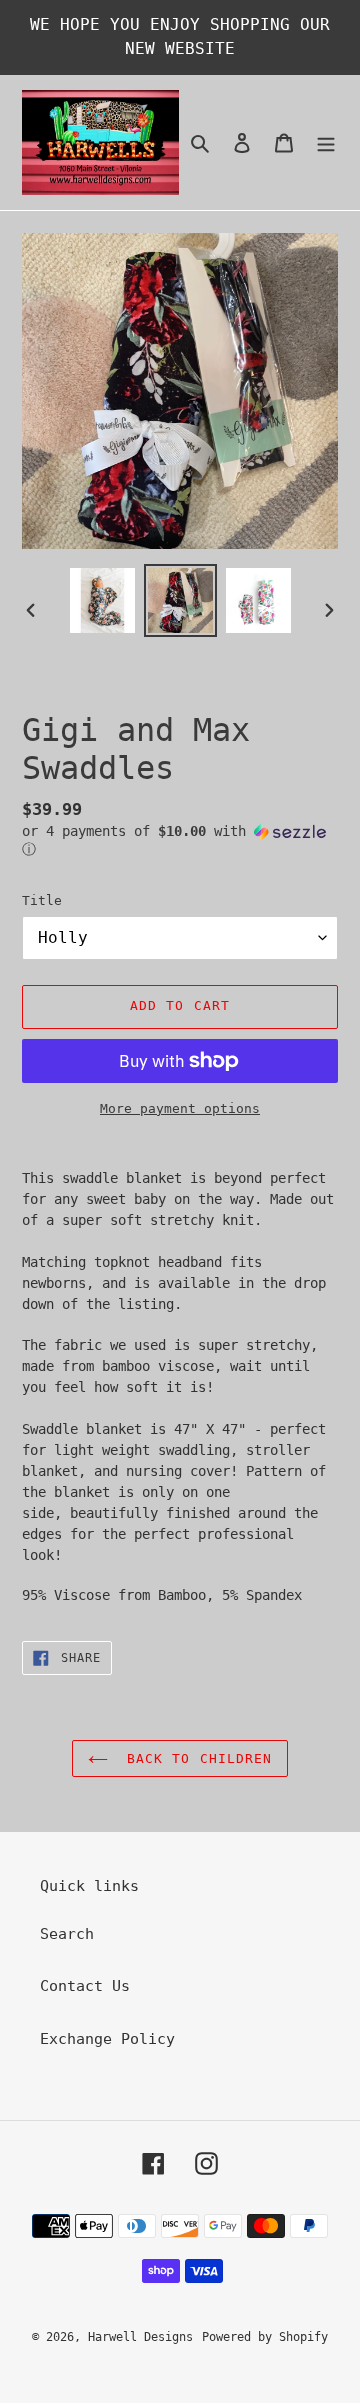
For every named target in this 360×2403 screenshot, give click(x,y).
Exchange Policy (107, 2039)
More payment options (180, 1108)
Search (67, 1934)
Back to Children (195, 1758)
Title (42, 900)
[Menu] (326, 142)
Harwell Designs (140, 2337)
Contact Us (85, 1986)
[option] (102, 600)
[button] (180, 840)
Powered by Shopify (265, 2337)
